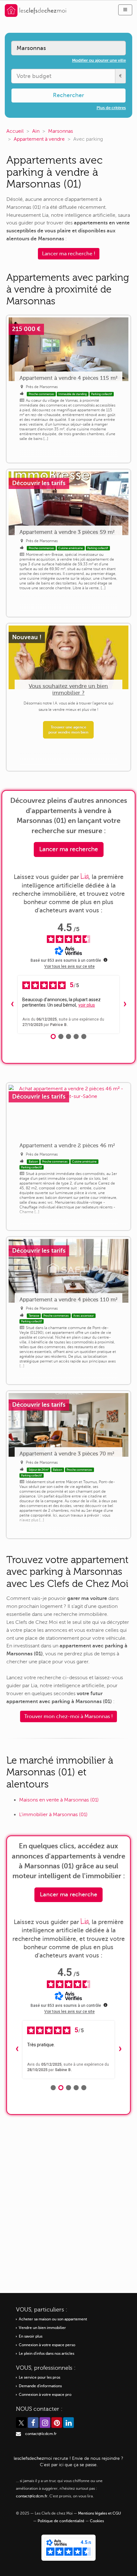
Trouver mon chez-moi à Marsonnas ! (68, 1716)
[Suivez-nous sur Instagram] (45, 2423)
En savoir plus (31, 2336)
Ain (36, 131)
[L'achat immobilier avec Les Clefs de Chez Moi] (36, 10)
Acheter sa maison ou (53, 2319)
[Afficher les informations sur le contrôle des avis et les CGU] (105, 960)
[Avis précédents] (12, 1005)
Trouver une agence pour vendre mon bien (68, 730)
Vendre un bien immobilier (42, 2328)
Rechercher (68, 95)
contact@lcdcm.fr (41, 2434)
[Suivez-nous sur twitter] (21, 2423)
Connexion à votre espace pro (45, 2395)
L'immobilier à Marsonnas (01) (53, 1815)
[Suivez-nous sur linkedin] (68, 2423)
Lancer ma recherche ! (69, 254)
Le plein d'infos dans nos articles (47, 2354)
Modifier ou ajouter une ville (99, 60)
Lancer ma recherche (69, 849)
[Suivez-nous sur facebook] (33, 2423)
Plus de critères (111, 108)
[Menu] (125, 10)
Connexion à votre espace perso (47, 2345)
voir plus (87, 1005)
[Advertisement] (68, 2199)
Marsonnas (61, 131)
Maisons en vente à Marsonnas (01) (59, 1800)
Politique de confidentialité (61, 2521)
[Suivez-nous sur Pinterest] (57, 2423)
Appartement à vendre (39, 139)
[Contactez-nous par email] (18, 2434)
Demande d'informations (40, 2386)
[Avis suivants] (125, 1005)
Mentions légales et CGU (100, 2513)
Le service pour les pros (40, 2378)
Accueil (15, 131)
